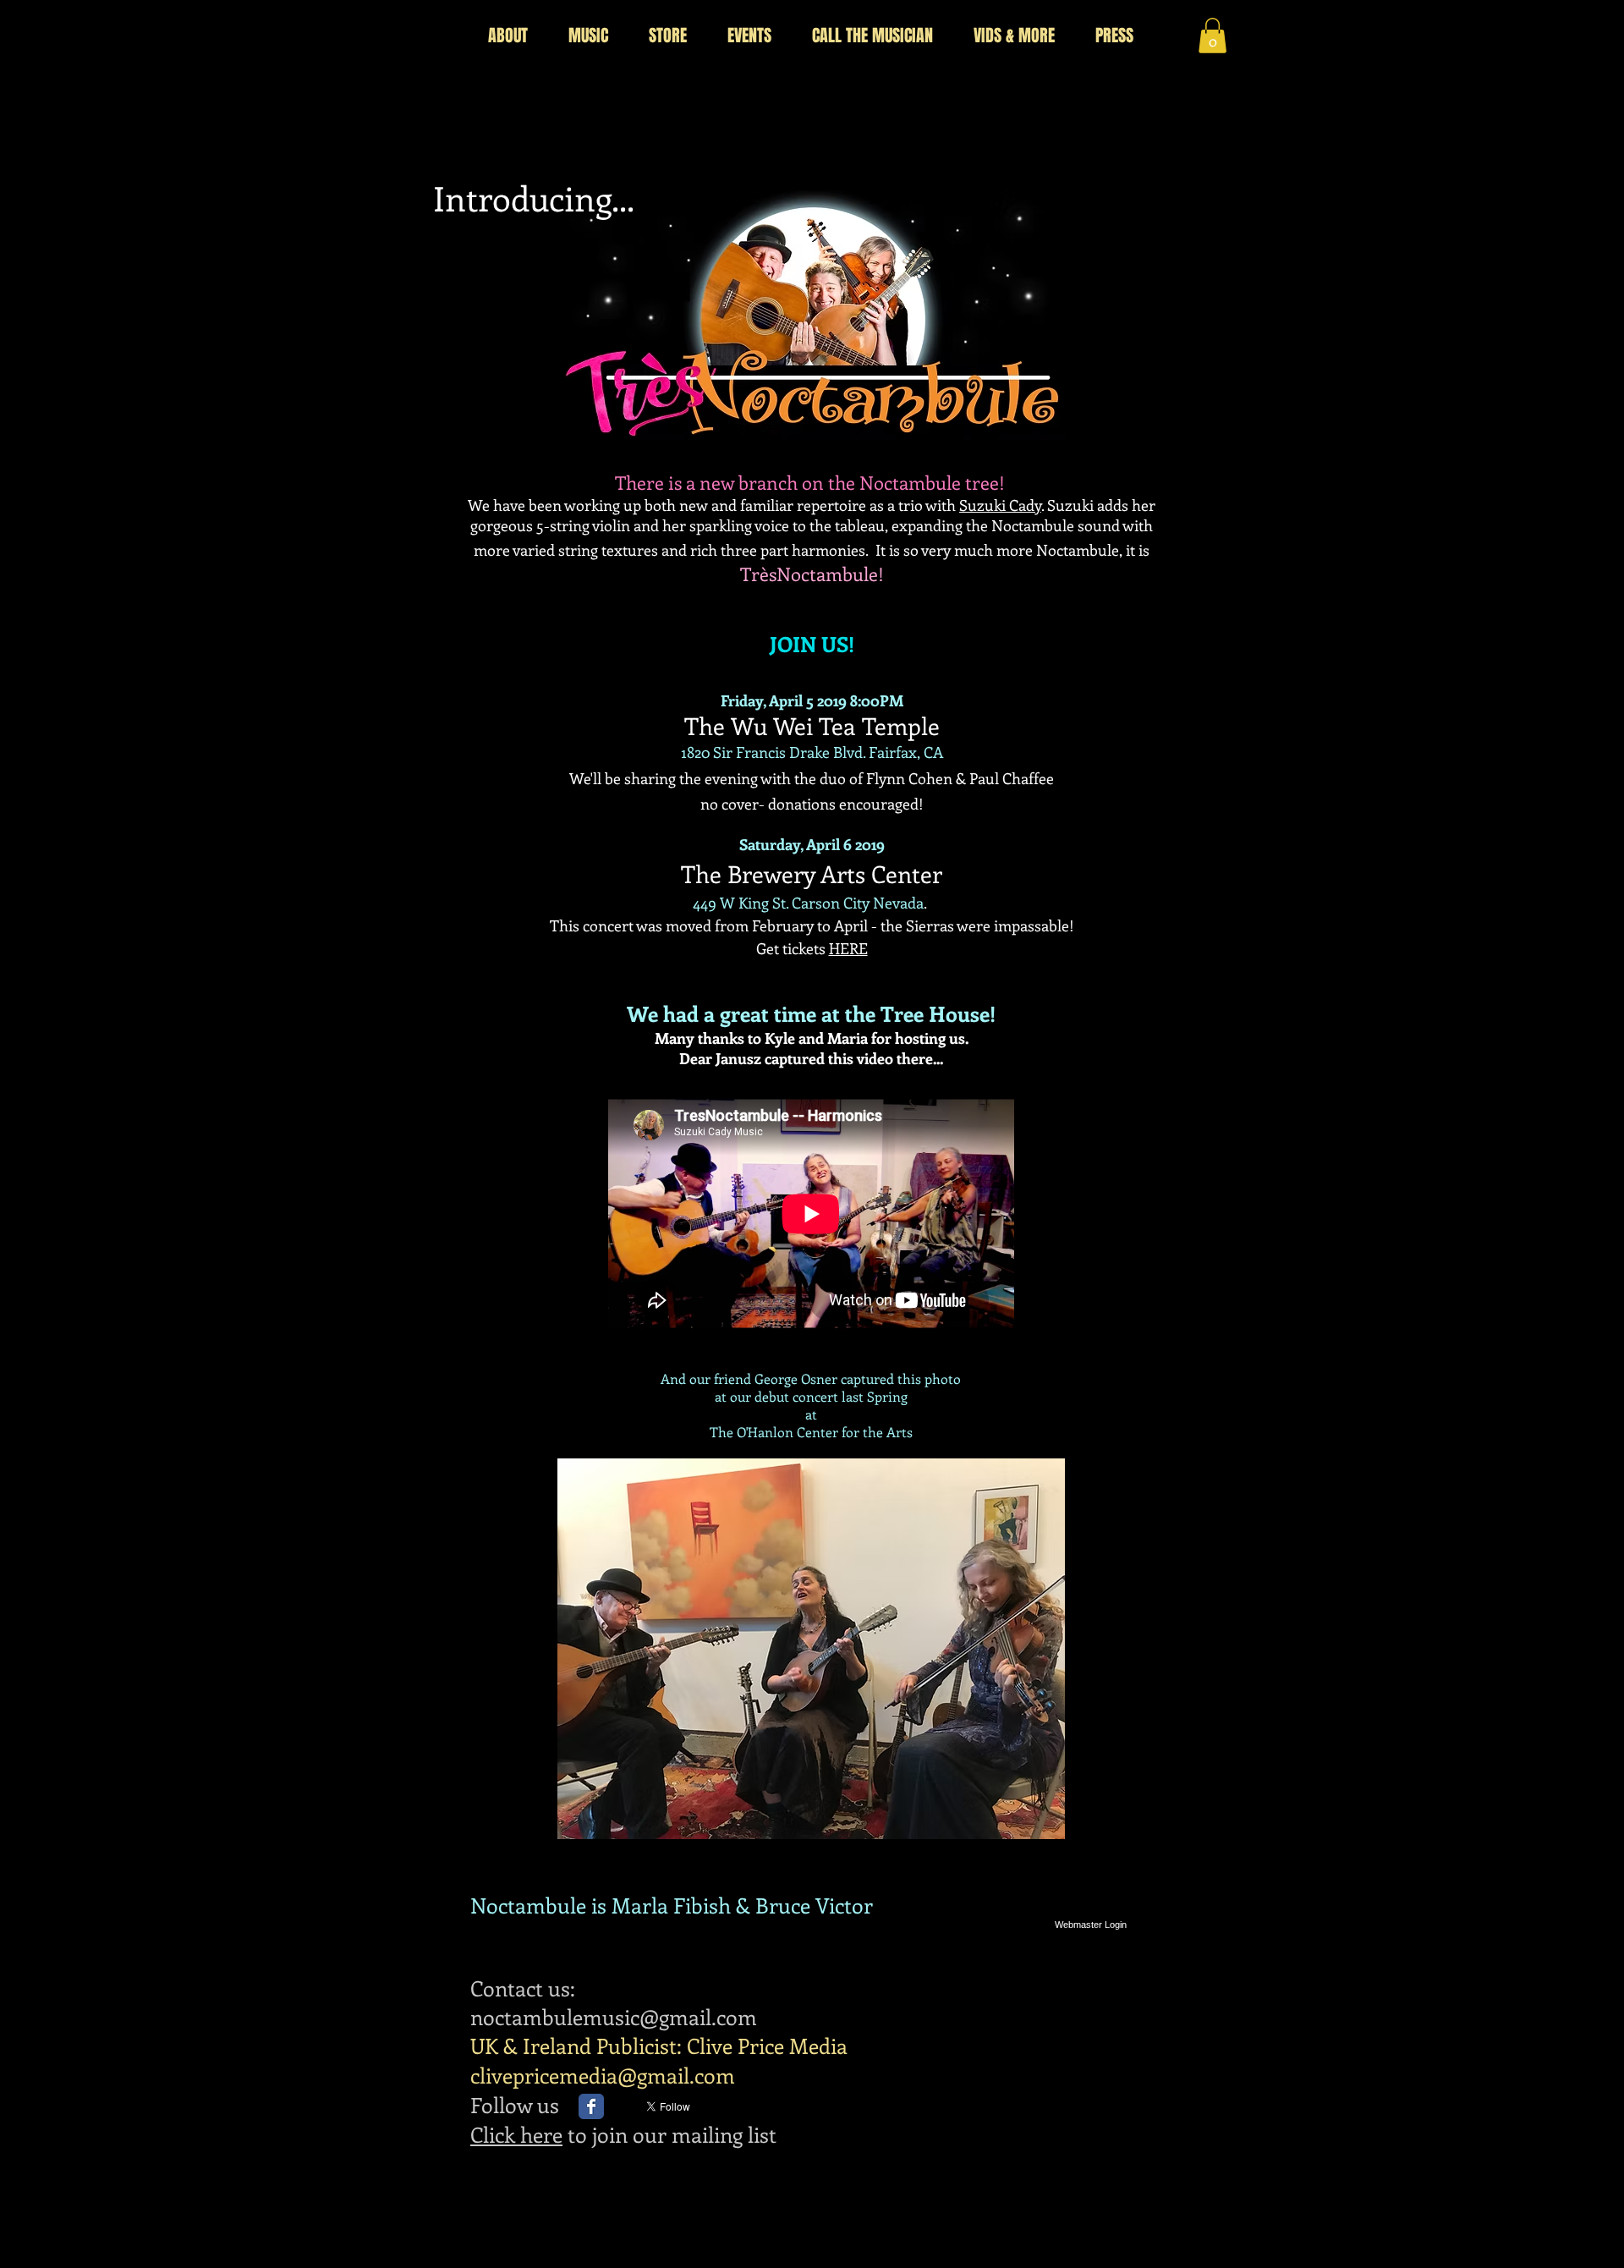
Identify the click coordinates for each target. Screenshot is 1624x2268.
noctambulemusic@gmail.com (614, 2017)
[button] (1213, 36)
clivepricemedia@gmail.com (603, 2075)
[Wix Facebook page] (591, 2106)
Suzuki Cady (1000, 505)
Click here (516, 2134)
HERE (848, 948)
